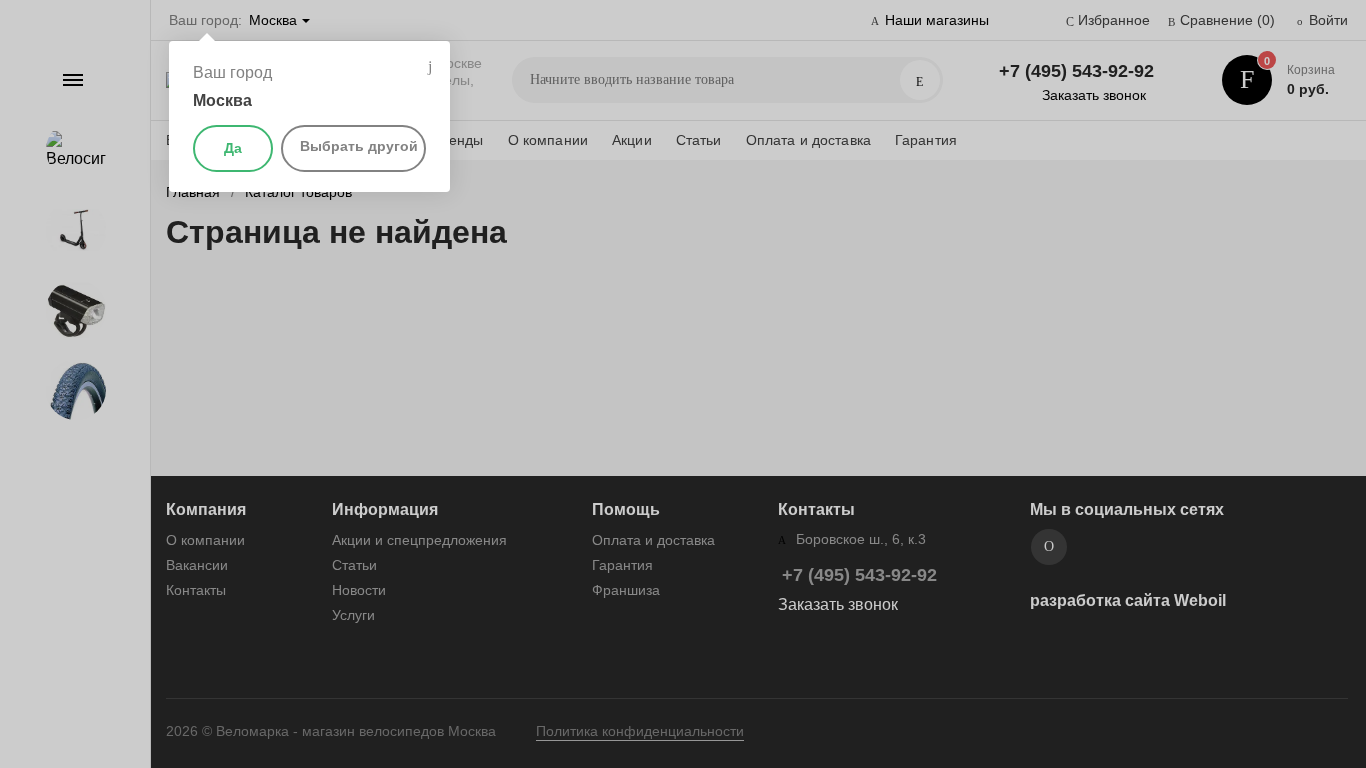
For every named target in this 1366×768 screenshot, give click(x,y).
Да (233, 148)
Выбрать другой (359, 146)
